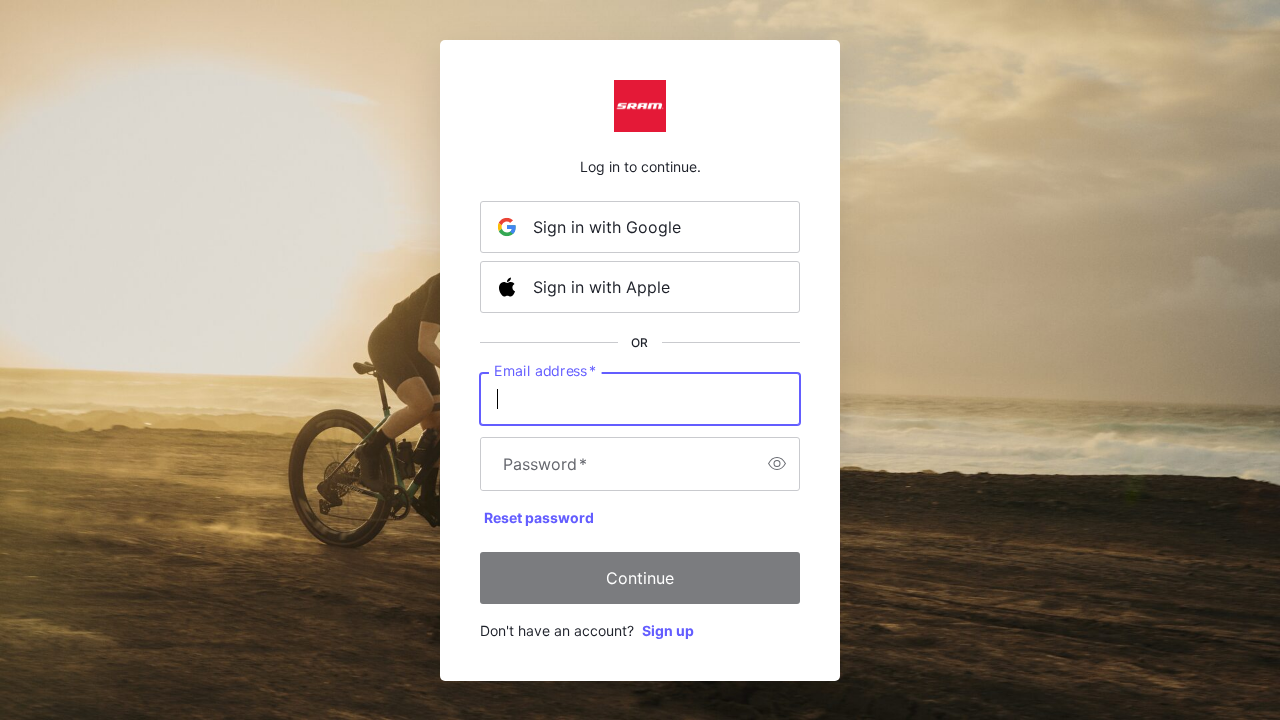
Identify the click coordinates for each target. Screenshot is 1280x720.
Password (545, 464)
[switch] (777, 464)
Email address (545, 370)
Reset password (539, 517)
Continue (640, 578)
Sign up (668, 630)
